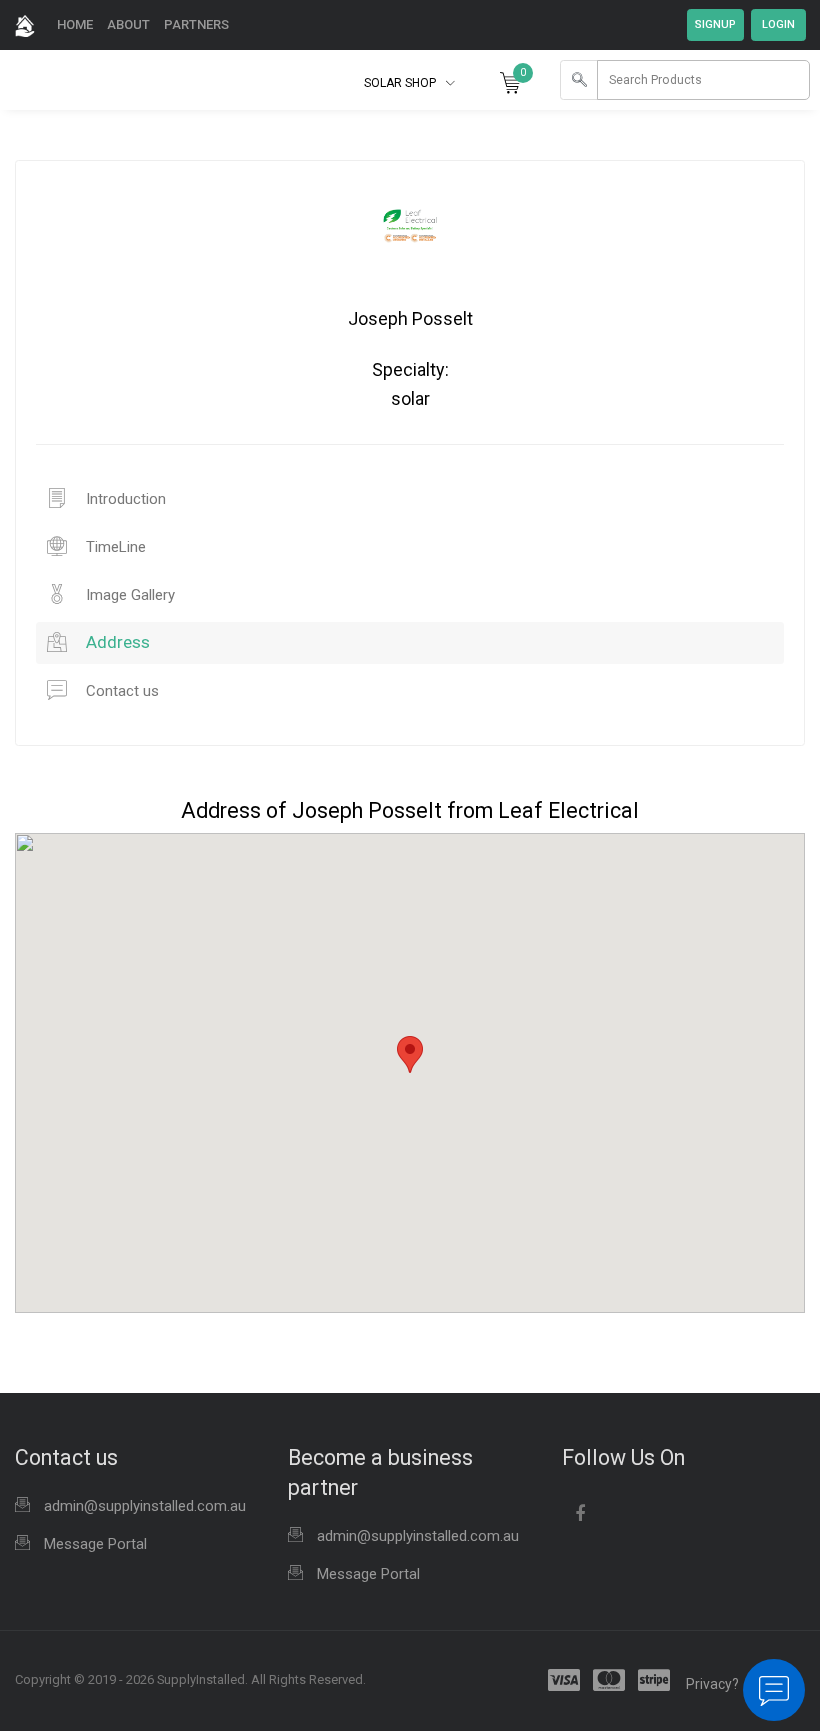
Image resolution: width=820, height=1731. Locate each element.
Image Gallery (128, 595)
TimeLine (114, 547)
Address (116, 642)
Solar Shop (401, 83)
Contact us (120, 691)
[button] (410, 1054)
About (128, 24)
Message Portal (95, 1544)
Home (75, 24)
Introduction (124, 499)
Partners (196, 24)
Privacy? (712, 1684)
